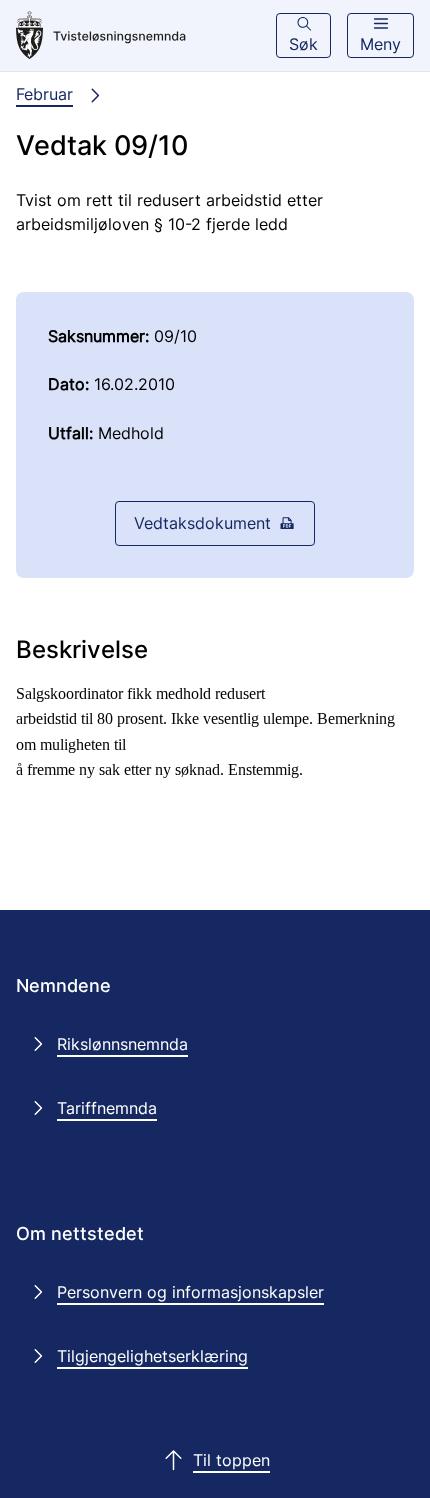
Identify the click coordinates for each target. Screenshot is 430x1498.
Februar (44, 94)
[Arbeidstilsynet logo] (101, 36)
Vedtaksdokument (202, 523)
